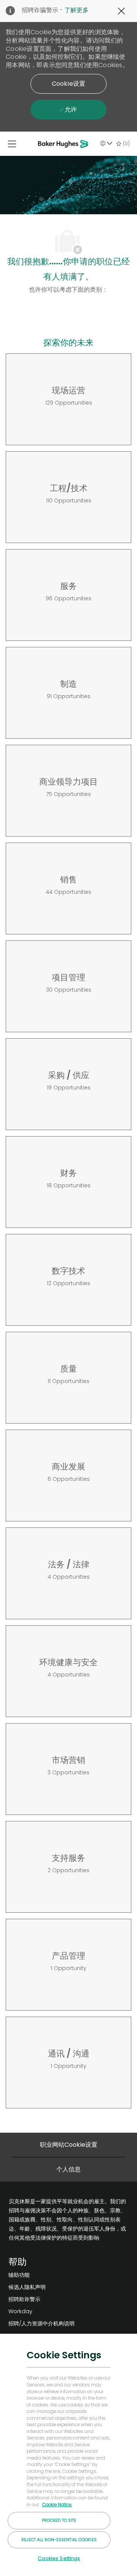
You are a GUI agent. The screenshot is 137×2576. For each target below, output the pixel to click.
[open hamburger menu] (12, 144)
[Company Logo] (64, 144)
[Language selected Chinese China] (106, 143)
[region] (68, 2454)
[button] (68, 84)
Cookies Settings (59, 2558)
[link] (41, 2275)
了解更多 (76, 10)
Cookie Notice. (57, 2505)
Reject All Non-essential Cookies (59, 2540)
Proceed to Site (59, 2520)
